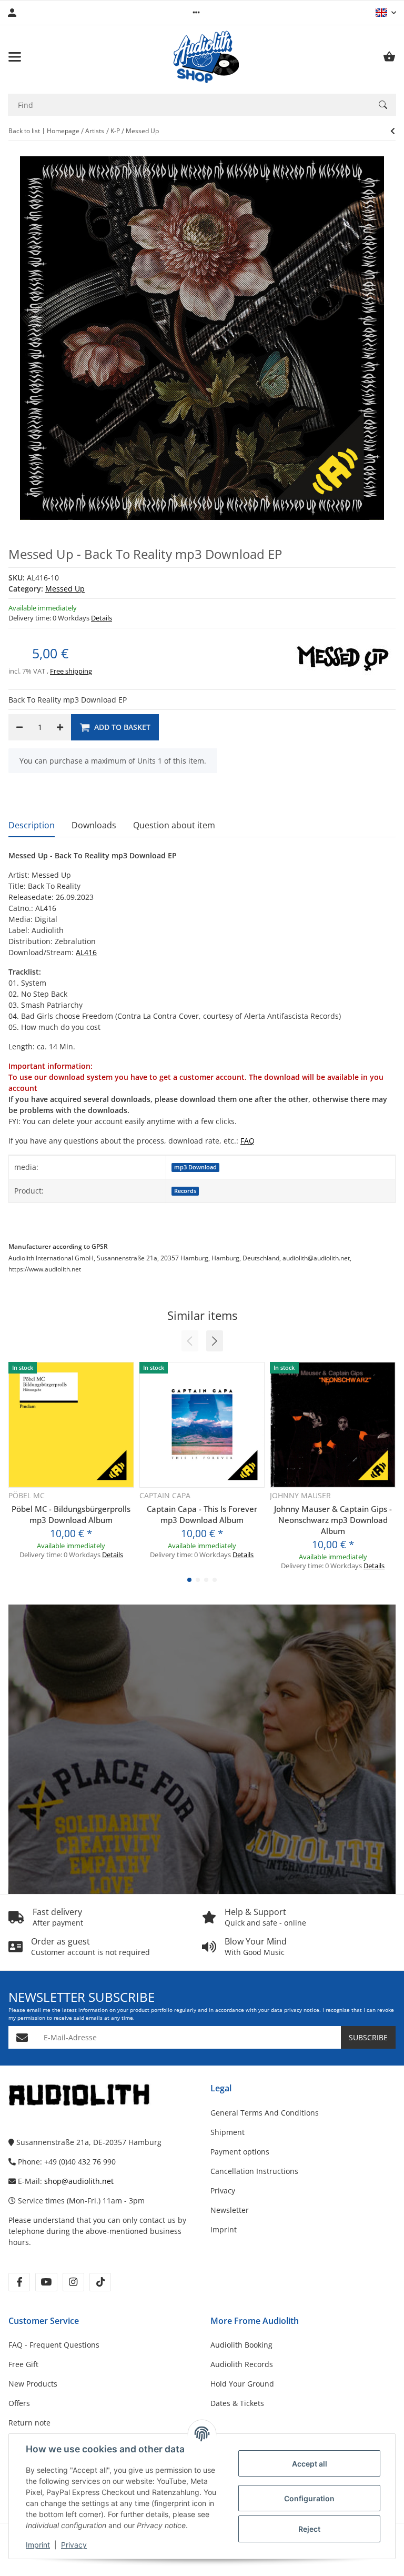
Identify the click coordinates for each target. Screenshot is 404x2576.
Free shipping (71, 671)
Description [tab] (32, 825)
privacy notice (302, 2010)
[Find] (383, 105)
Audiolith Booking (241, 2345)
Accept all (310, 2464)
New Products (33, 2384)
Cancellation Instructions (254, 2171)
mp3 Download (195, 1167)
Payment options (240, 2152)
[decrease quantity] (19, 727)
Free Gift (23, 2364)
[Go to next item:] (393, 131)
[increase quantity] (60, 727)
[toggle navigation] (15, 57)
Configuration (309, 2498)
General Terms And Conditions (265, 2113)
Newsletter (230, 2210)
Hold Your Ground (242, 2384)
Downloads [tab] (94, 825)
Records (185, 1191)
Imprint (38, 2545)
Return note (29, 2423)
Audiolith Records (242, 2364)
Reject (309, 2529)
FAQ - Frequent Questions (54, 2345)
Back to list (24, 131)
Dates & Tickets (237, 2403)
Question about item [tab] (174, 825)
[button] (196, 13)
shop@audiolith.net (79, 2181)
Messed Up (65, 589)
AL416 (86, 952)
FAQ (248, 1141)
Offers (19, 2403)
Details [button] (102, 618)
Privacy (74, 2545)
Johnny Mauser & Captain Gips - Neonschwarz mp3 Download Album (333, 1520)
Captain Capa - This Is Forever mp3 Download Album (202, 1514)
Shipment (228, 2132)
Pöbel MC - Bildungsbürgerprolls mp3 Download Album (71, 1514)
